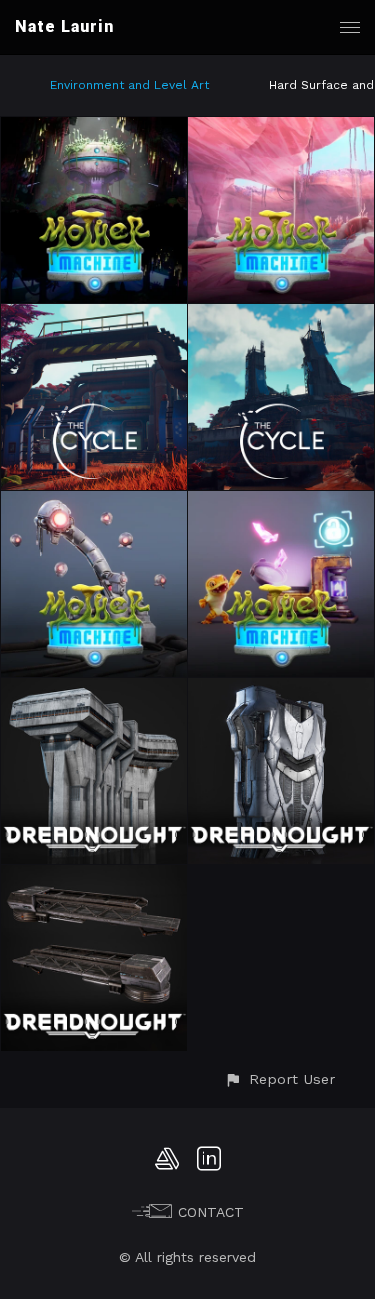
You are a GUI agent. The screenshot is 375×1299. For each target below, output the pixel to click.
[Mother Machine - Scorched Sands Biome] (281, 129)
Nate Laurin (64, 26)
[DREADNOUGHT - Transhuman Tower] (281, 690)
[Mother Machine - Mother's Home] (94, 129)
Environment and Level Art (129, 85)
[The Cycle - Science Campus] (281, 316)
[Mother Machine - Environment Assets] (281, 503)
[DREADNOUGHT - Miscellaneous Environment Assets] (94, 877)
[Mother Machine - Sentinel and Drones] (94, 503)
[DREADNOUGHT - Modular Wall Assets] (94, 690)
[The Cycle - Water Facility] (94, 316)
